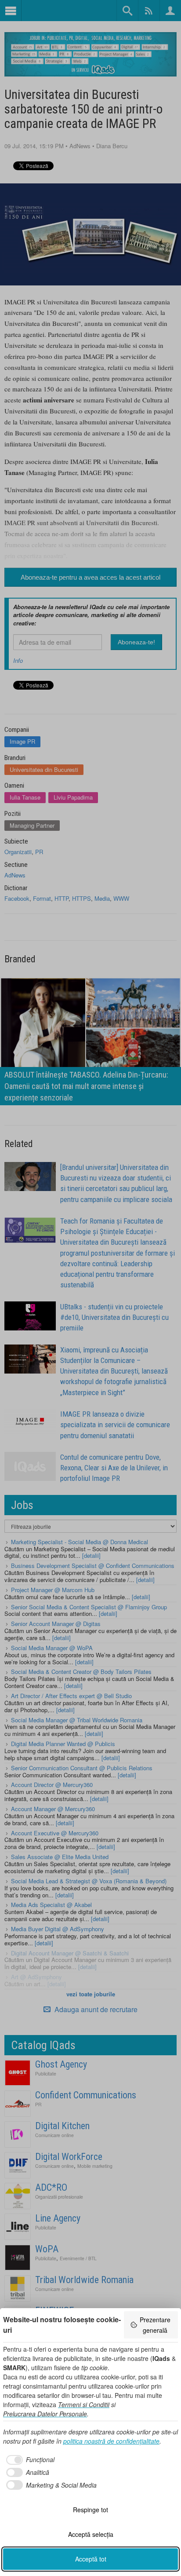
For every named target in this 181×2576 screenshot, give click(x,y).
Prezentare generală (155, 2325)
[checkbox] (29, 2460)
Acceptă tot (91, 2559)
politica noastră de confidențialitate (111, 2441)
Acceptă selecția (91, 2534)
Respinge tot (90, 2510)
